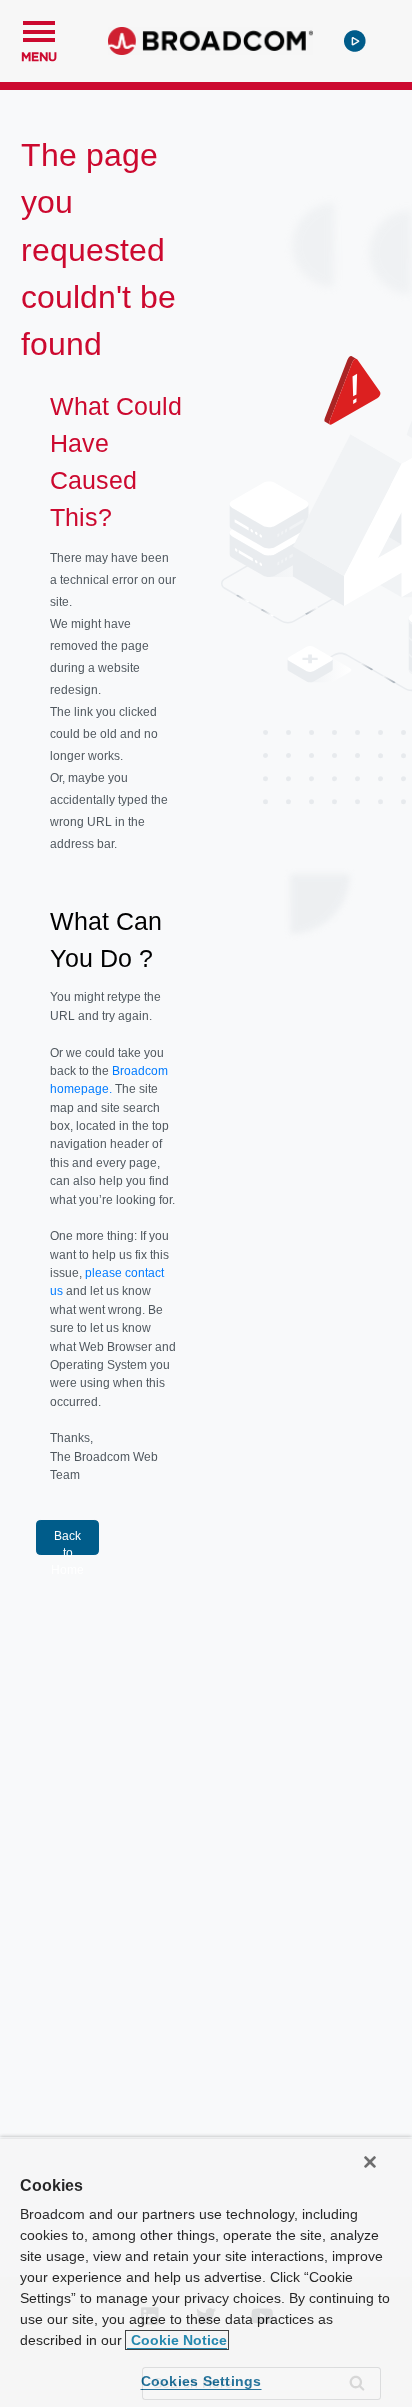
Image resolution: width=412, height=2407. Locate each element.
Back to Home (67, 1542)
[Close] (370, 2162)
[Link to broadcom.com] (210, 41)
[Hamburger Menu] (39, 29)
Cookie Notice (177, 2340)
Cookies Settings (201, 2381)
